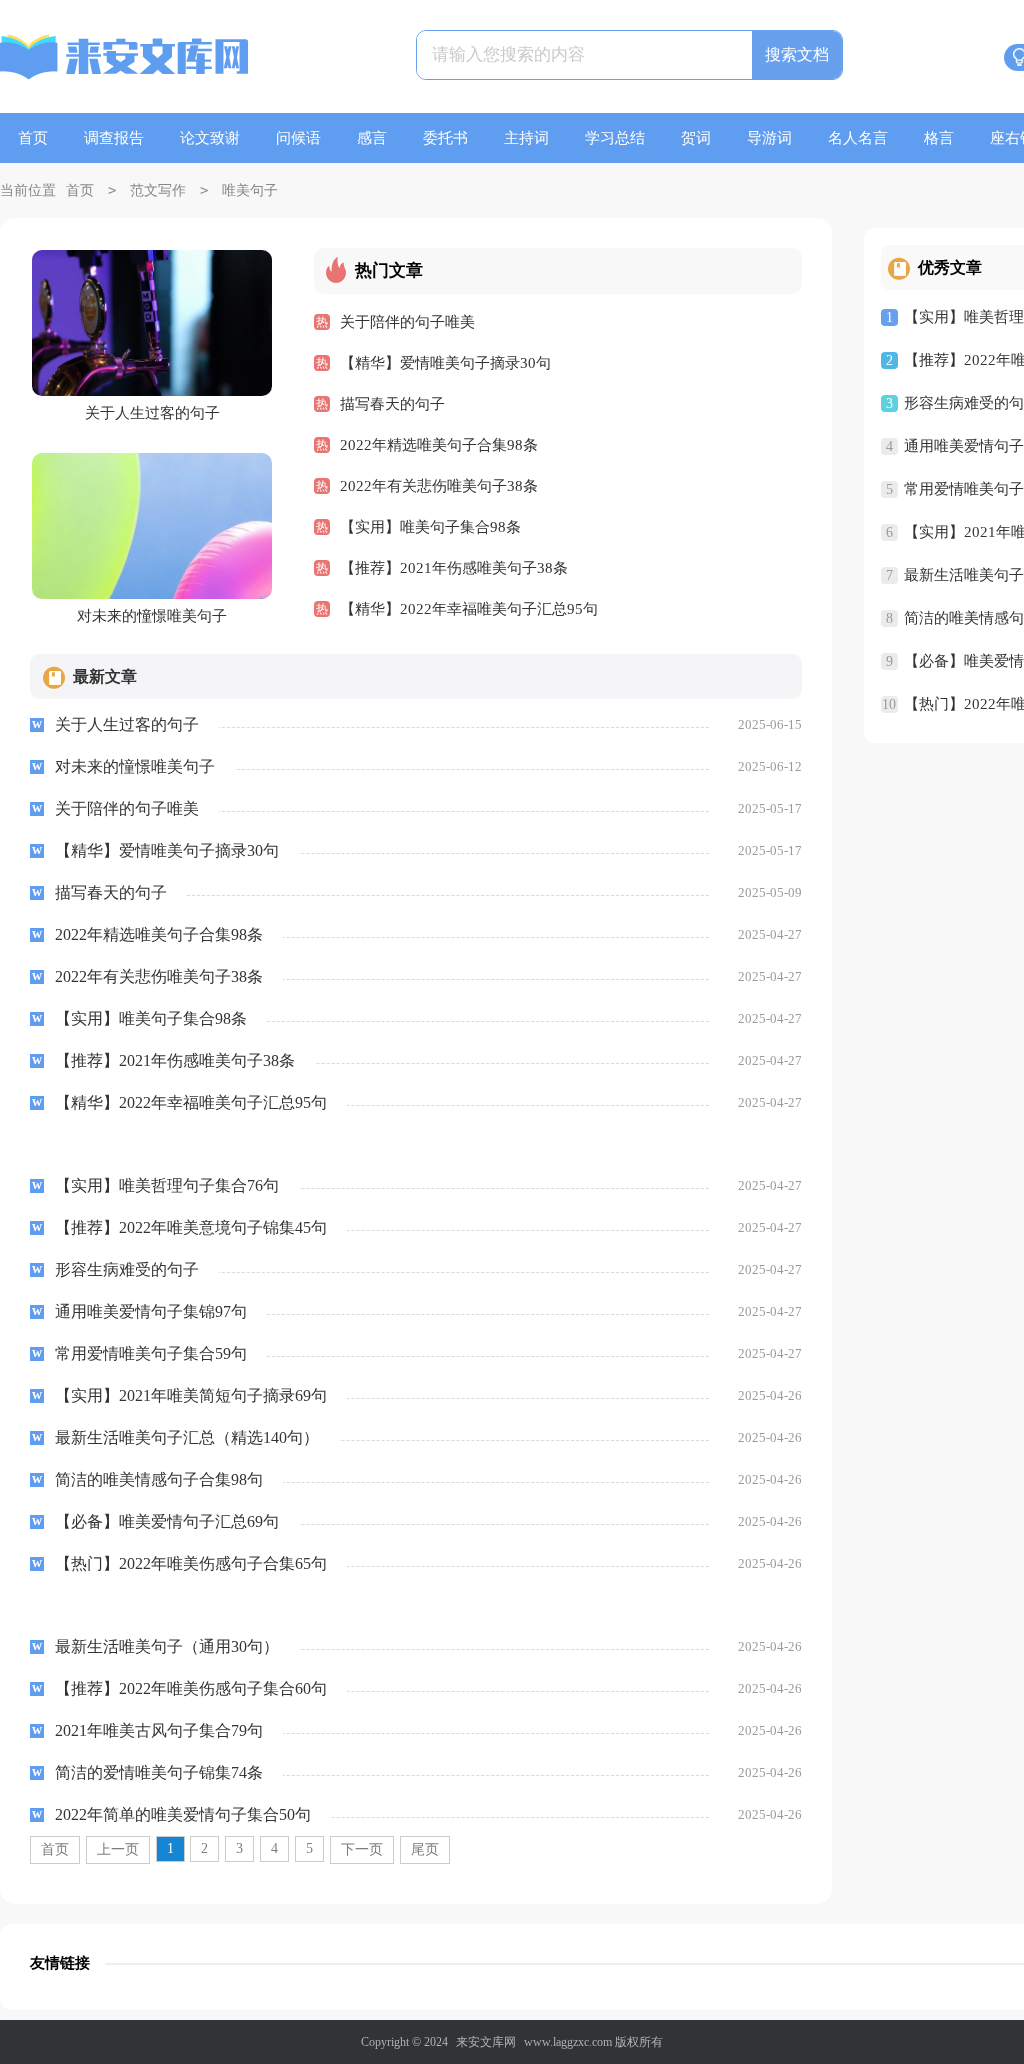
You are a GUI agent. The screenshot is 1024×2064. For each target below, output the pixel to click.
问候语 (298, 138)
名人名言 (858, 138)
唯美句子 (250, 190)
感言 (372, 138)
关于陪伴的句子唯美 (407, 322)
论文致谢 (210, 138)
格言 (939, 138)
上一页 (118, 1849)
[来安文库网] (125, 60)
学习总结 (615, 138)
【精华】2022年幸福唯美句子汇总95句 (469, 609)
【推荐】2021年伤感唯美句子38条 (454, 568)
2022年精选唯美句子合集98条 (439, 445)
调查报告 (114, 138)
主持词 (526, 138)
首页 (33, 138)
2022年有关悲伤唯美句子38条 (439, 486)
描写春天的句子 (392, 404)
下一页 (362, 1849)
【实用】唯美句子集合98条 (430, 527)
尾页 (425, 1849)
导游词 (769, 138)
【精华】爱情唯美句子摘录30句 (445, 363)
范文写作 (158, 190)
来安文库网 (486, 2042)
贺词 (696, 138)
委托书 (445, 138)
